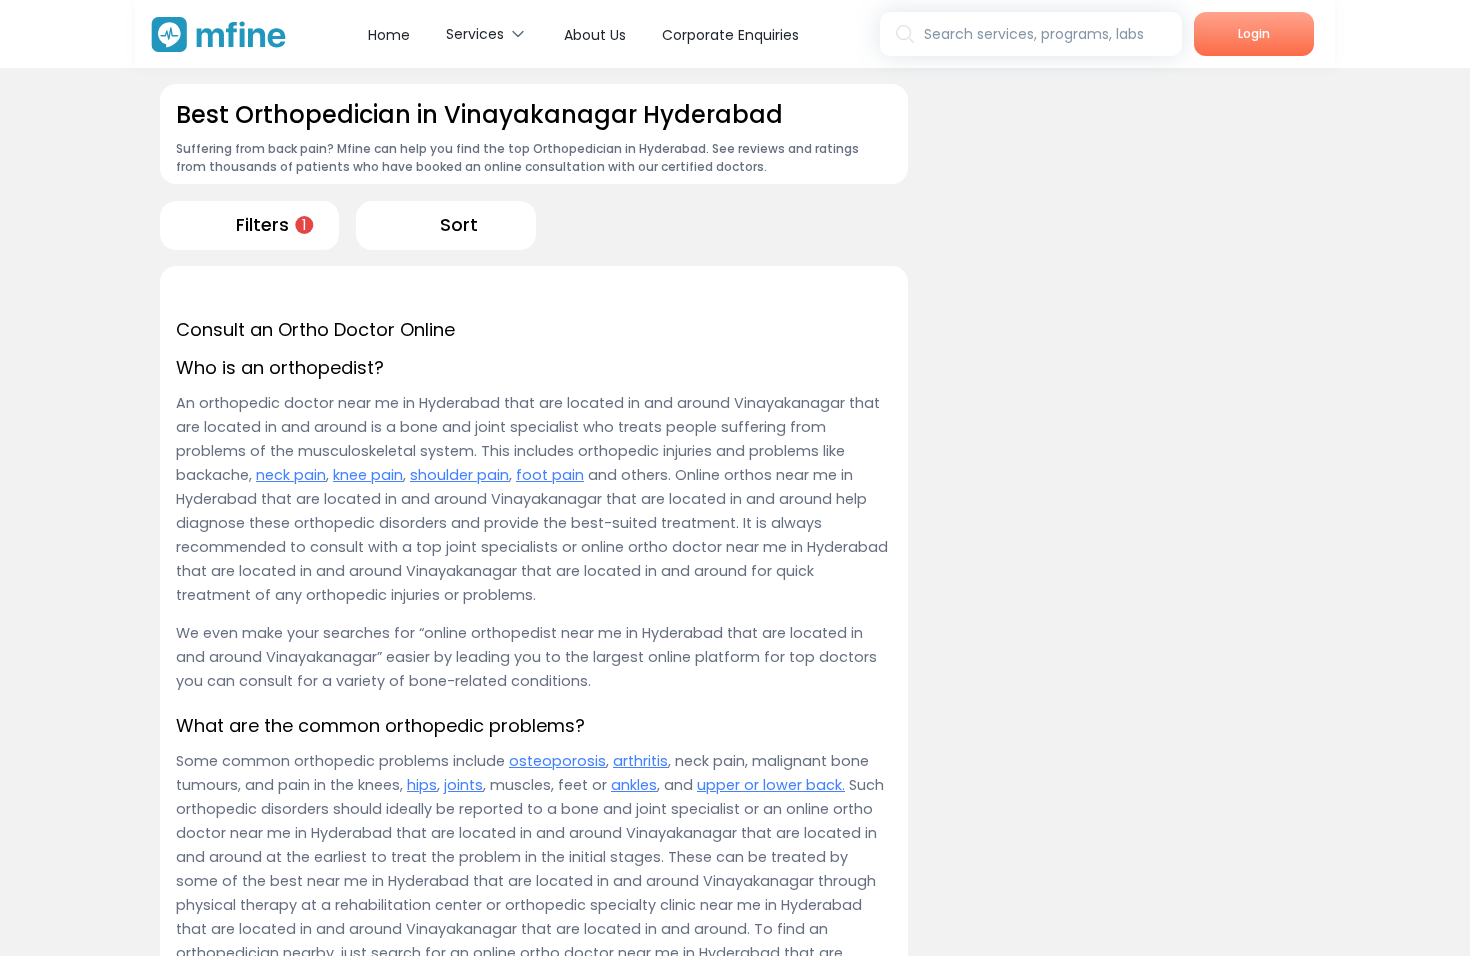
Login (1254, 33)
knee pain (368, 475)
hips (422, 785)
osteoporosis (557, 761)
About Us (595, 35)
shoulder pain (459, 475)
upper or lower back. (771, 785)
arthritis (640, 761)
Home (389, 35)
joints (463, 785)
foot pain (550, 475)
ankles (634, 785)
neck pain (291, 475)
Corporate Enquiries (730, 35)
